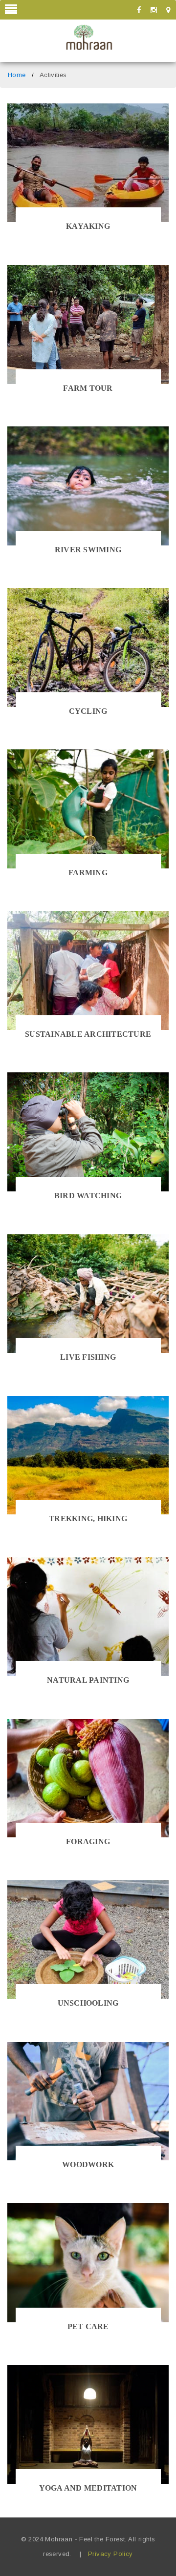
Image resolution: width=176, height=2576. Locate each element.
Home (17, 75)
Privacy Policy (110, 2554)
